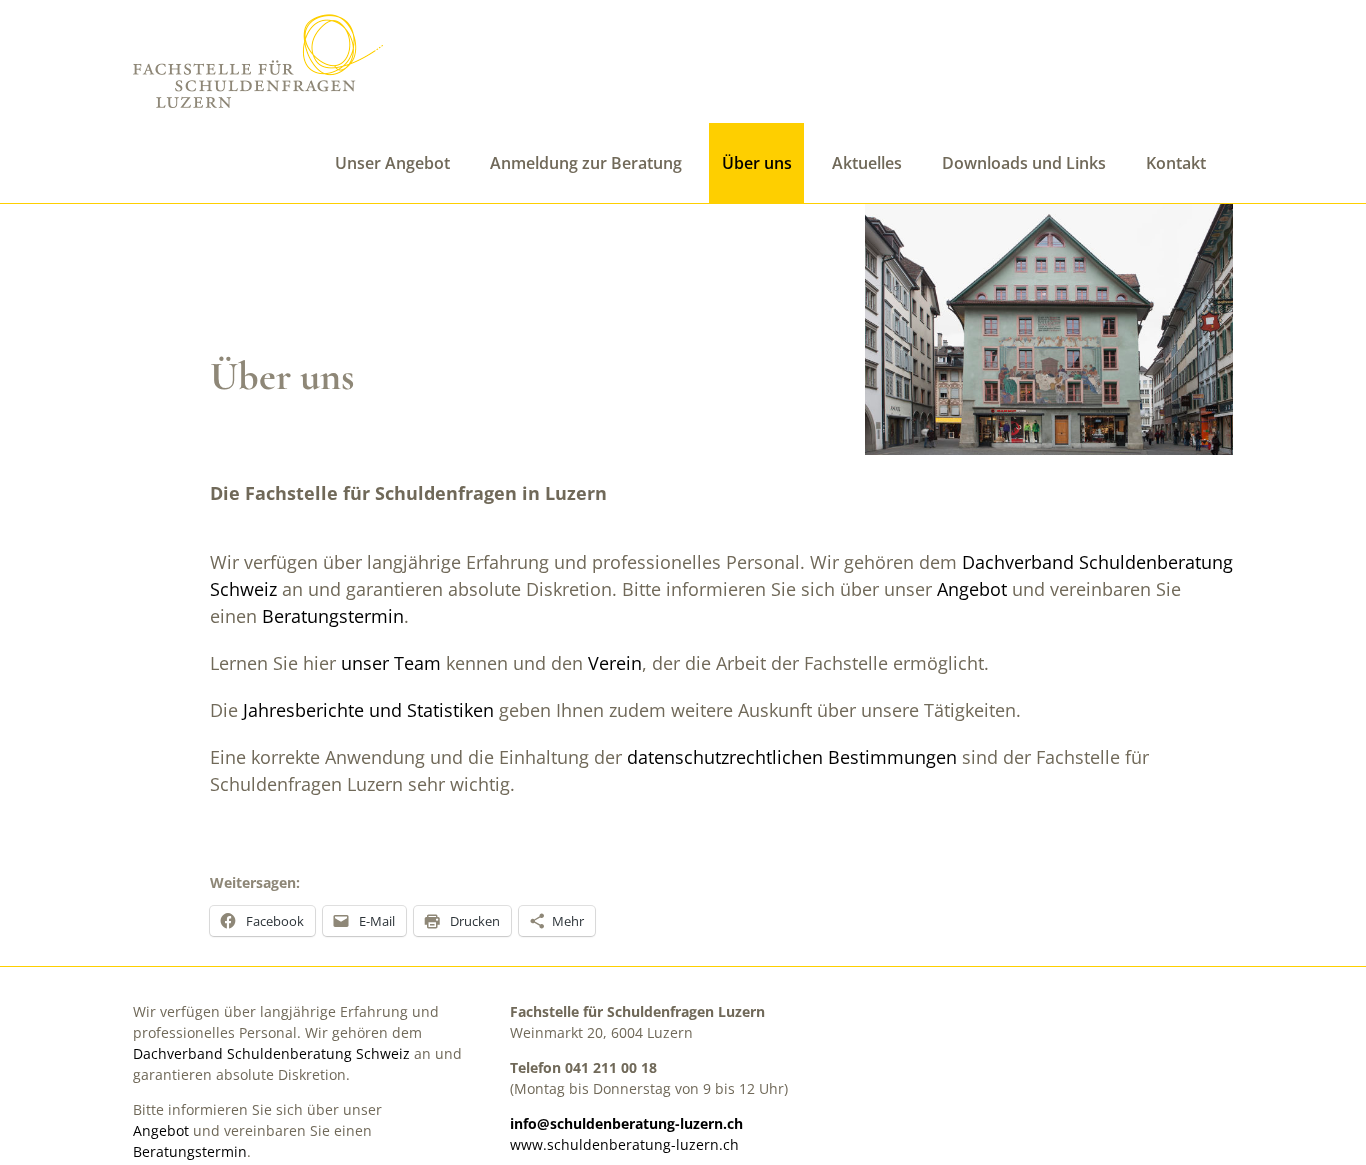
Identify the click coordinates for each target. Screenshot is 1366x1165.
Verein (615, 663)
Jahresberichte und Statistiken (368, 710)
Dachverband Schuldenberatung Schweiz (271, 1053)
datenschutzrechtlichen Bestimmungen (792, 757)
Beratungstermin (333, 616)
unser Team (391, 663)
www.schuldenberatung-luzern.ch (624, 1144)
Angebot (972, 589)
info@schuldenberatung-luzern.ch (626, 1123)
